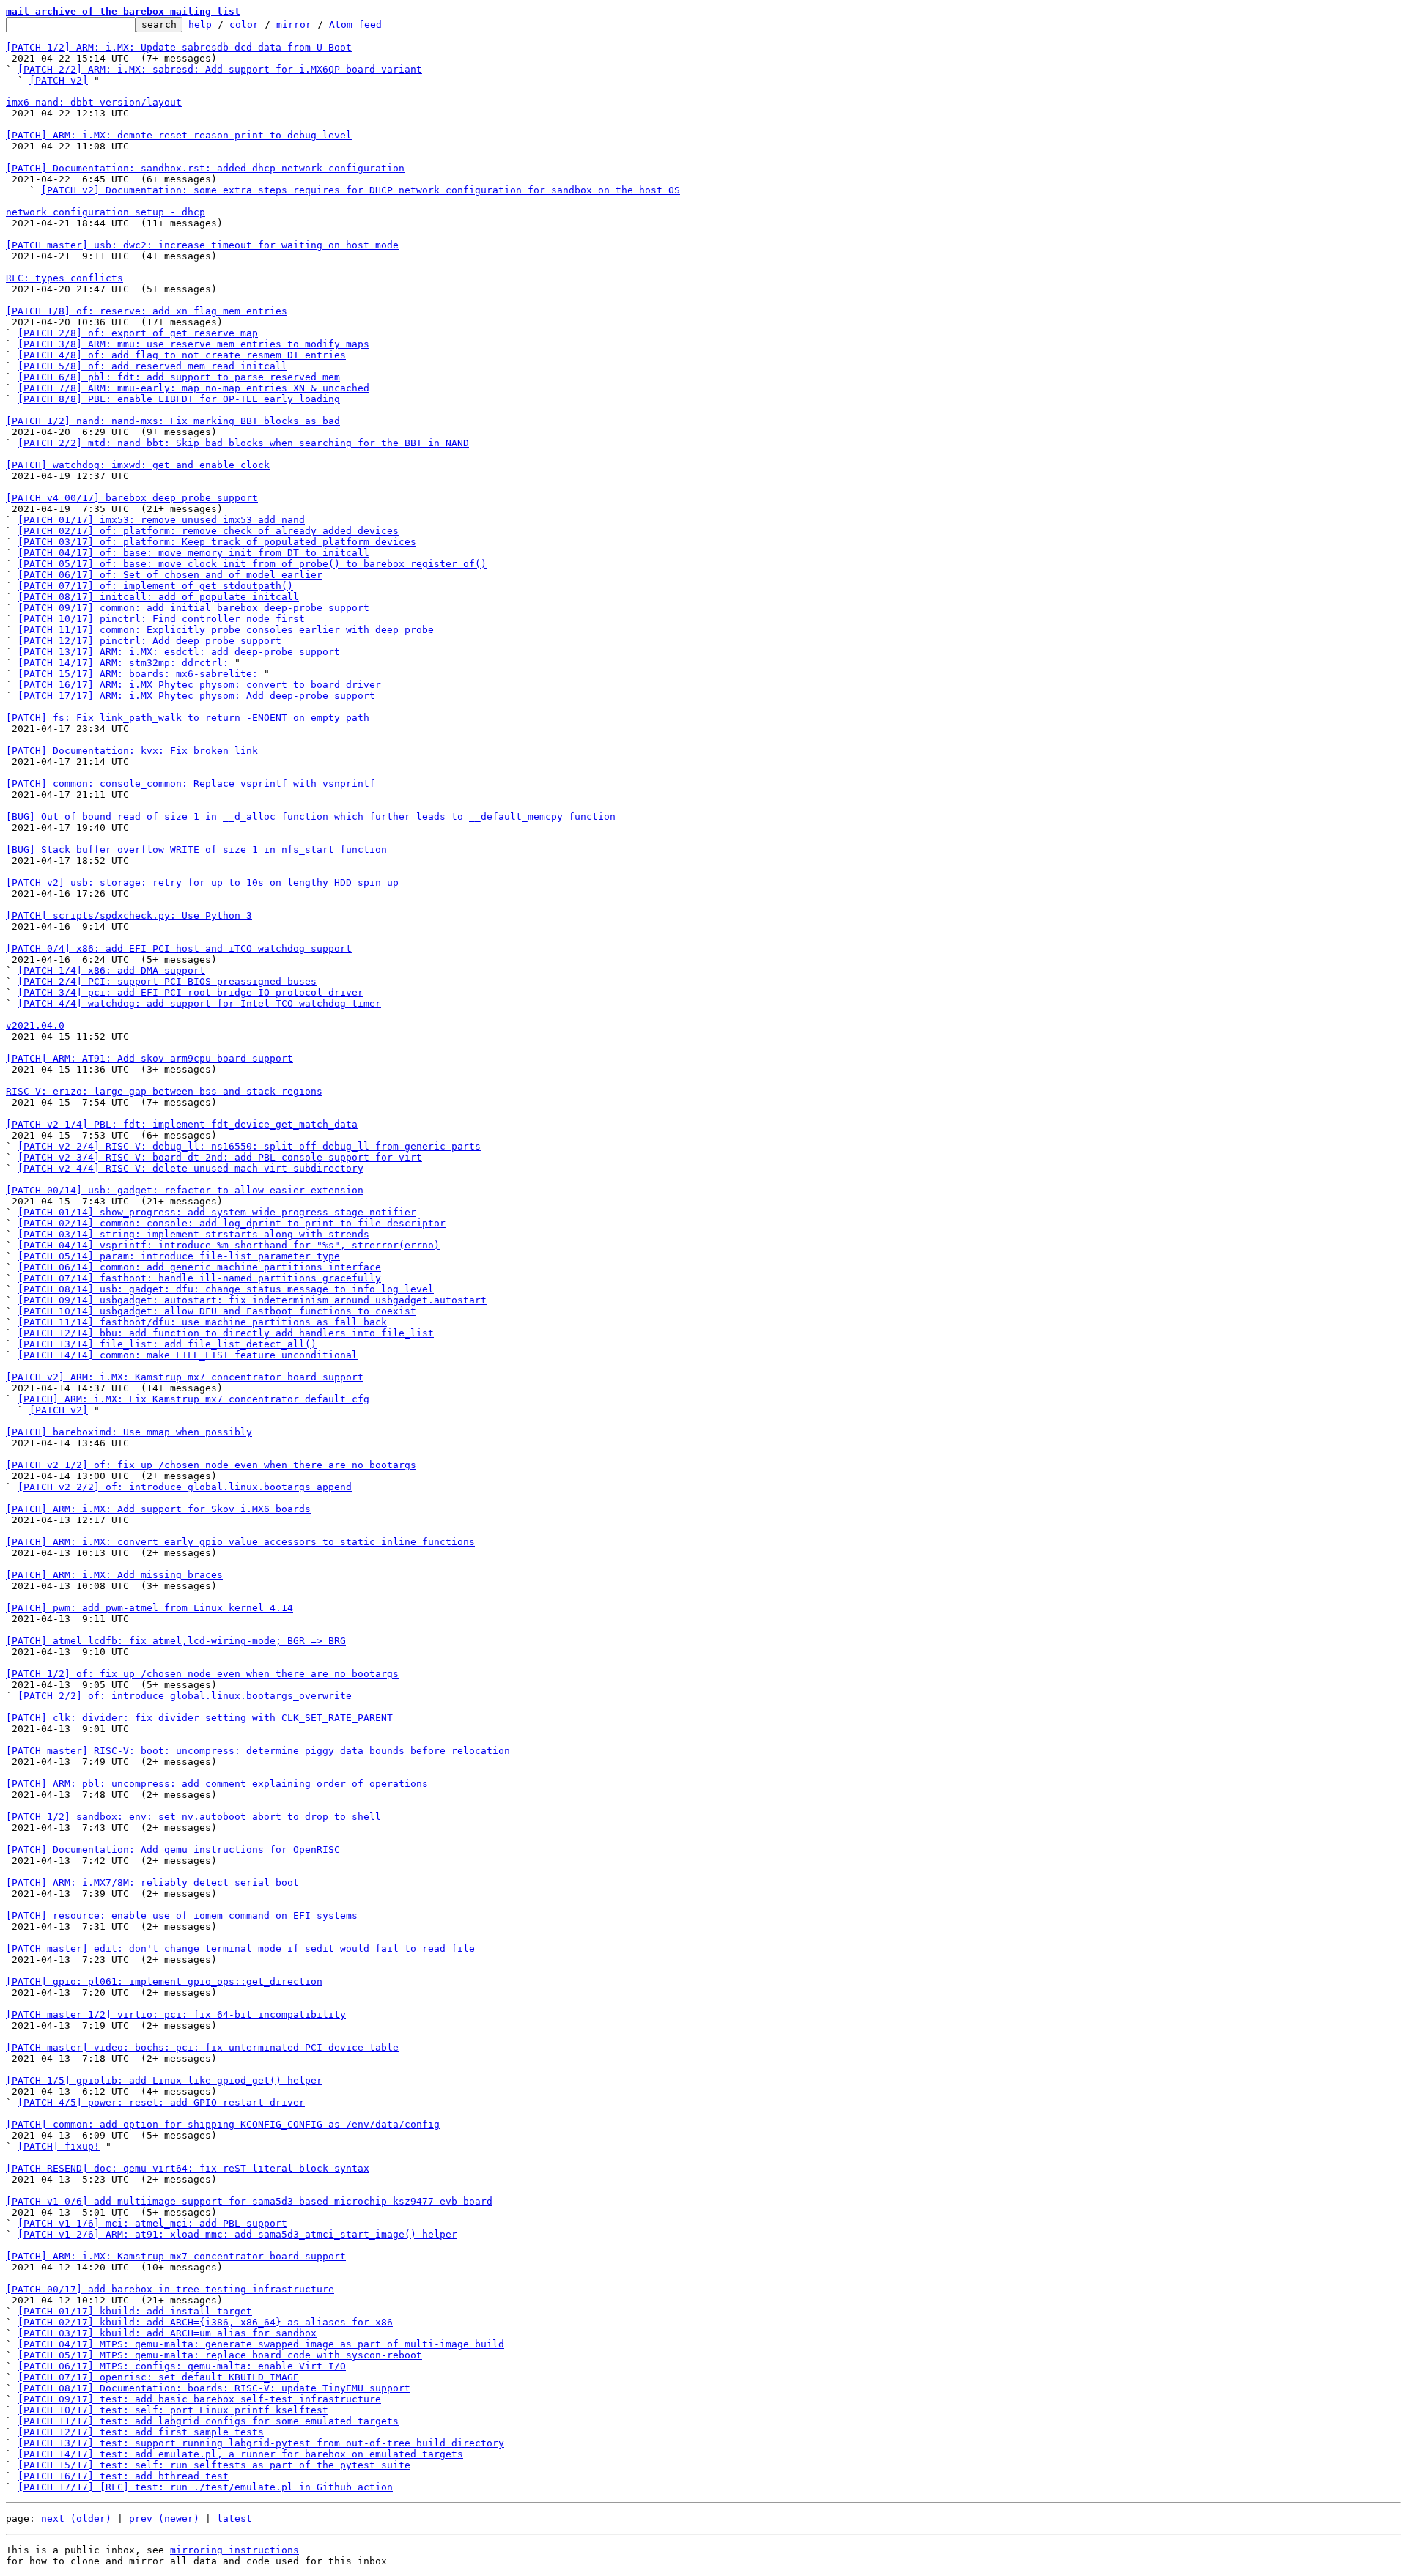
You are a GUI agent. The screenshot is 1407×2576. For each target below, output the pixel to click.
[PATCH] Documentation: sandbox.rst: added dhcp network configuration (205, 168)
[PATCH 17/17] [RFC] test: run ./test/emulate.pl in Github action (205, 2487)
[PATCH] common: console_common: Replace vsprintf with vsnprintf (191, 784)
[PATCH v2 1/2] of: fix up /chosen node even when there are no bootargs (211, 1465)
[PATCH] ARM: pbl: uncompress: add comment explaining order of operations (217, 1784)
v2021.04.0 (35, 1025)
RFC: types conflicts (64, 278)
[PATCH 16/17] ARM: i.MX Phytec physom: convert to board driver (199, 685)
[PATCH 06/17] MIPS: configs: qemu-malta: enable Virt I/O (182, 2366)
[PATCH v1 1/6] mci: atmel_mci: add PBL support (152, 2223)
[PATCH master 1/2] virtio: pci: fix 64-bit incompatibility (176, 2014)
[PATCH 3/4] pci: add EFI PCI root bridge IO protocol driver (191, 992)
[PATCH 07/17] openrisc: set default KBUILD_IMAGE (158, 2377)
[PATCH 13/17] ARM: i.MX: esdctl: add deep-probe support (179, 652)
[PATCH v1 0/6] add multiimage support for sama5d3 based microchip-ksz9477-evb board (249, 2201)
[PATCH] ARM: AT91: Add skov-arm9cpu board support (149, 1058)
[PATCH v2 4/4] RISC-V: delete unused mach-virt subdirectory (191, 1168)
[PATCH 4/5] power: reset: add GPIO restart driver (161, 2102)
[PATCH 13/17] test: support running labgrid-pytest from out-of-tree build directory (261, 2443)
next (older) (76, 2518)
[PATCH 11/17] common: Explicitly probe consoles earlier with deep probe (226, 630)
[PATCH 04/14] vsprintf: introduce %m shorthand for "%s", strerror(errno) (229, 1245)
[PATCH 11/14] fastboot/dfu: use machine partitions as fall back (202, 1322)
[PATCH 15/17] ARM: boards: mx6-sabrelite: (138, 674)
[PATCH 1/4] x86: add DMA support (111, 970)
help (200, 25)
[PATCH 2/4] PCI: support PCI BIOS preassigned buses (167, 981)
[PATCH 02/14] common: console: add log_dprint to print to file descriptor (232, 1223)
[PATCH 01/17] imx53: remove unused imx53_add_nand (161, 520)
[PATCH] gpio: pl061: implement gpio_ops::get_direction (164, 1981)
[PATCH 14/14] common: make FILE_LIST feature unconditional (188, 1355)
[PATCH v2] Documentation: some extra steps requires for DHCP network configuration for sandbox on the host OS (361, 190)
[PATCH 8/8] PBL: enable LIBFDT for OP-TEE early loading (179, 399)
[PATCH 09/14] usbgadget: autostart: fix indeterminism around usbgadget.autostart (252, 1300)
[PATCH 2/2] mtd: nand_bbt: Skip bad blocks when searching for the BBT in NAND (243, 443)
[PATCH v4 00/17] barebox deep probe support (132, 498)
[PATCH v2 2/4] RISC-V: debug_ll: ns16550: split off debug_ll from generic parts (249, 1146)
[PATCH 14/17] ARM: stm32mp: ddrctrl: (123, 663)
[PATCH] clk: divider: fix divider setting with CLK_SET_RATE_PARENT (199, 1718)
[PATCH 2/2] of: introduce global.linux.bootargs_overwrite (185, 1696)
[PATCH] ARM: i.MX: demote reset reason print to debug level (179, 135)
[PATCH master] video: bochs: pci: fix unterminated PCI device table (202, 2047)
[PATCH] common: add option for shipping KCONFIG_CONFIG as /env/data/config (223, 2124)
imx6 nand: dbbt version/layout (94, 102)
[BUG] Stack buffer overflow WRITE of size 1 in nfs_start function (196, 850)
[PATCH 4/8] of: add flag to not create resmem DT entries (182, 355)
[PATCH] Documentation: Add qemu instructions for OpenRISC (173, 1850)
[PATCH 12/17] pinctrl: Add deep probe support (149, 641)
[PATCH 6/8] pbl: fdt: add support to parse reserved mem (179, 377)
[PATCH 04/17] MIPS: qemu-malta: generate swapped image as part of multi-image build (261, 2344)
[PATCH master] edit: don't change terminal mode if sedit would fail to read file (240, 1948)
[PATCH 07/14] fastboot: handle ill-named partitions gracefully (199, 1278)
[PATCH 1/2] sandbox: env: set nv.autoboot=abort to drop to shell (193, 1817)
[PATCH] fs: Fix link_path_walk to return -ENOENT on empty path (188, 718)
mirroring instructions (234, 2550)
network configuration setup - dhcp (106, 212)
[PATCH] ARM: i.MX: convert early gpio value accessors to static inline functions (240, 1542)
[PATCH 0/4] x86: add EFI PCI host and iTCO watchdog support (179, 948)
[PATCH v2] (59, 80)
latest (234, 2518)
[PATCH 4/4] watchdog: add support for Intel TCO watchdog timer (199, 1003)
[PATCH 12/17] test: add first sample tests (141, 2432)
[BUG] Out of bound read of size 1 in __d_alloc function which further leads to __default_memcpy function (311, 817)
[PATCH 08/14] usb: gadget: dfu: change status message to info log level (226, 1289)
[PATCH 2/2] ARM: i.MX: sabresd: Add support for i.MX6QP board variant (220, 69)
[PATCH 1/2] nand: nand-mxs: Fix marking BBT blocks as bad (173, 421)
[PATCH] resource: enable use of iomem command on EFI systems (182, 1916)
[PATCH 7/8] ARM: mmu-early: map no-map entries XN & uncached (193, 388)
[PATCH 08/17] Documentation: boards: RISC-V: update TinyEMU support (214, 2388)
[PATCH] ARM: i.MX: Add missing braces (114, 1575)
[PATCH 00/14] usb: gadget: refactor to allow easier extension (185, 1190)
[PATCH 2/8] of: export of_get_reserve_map (138, 333)
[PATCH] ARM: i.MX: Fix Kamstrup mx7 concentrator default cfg (193, 1399)
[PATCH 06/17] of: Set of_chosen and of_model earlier (170, 575)
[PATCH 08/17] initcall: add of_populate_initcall (158, 597)
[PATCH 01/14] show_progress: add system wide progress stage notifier (217, 1212)
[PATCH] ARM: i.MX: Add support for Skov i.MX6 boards (158, 1509)
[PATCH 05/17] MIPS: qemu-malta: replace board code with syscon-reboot (220, 2355)
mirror (294, 25)
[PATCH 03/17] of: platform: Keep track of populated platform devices (217, 542)
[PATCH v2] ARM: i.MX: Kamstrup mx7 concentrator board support (185, 1377)
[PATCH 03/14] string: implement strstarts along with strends (193, 1234)
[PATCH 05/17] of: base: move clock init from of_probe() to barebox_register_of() (252, 564)
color (244, 25)
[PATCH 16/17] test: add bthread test (123, 2476)
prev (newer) (164, 2518)
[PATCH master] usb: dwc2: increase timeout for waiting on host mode (202, 245)
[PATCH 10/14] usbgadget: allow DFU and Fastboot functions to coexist (217, 1311)
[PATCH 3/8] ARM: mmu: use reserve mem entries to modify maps (193, 344)
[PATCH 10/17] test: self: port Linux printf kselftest (173, 2410)
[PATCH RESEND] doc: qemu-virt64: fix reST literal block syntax (188, 2168)
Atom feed (355, 25)
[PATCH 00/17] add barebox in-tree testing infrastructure (170, 2289)
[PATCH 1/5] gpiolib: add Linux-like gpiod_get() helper (164, 2080)
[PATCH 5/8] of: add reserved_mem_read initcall (152, 366)
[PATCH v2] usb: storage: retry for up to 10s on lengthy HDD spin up (202, 882)
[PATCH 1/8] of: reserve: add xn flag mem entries (147, 311)
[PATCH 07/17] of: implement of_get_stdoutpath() (155, 586)
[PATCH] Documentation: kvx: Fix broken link (132, 751)
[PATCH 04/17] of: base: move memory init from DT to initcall (193, 553)
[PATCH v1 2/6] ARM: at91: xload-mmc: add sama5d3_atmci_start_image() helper (237, 2234)
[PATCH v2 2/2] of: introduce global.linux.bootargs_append (185, 1487)
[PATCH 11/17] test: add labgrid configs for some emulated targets (208, 2421)
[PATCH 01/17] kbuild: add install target (135, 2311)
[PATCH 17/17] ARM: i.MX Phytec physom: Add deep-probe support (196, 696)
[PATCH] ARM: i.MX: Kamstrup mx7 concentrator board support (176, 2256)
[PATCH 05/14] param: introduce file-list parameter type (179, 1256)
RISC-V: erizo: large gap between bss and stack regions (164, 1091)
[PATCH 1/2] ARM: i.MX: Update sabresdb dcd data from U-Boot (179, 47)
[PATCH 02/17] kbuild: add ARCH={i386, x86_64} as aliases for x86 (205, 2322)
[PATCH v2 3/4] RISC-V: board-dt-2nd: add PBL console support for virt (220, 1157)
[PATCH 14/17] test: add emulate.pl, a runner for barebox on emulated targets (240, 2454)
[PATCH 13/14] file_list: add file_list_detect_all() (167, 1344)
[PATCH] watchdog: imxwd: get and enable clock (138, 465)
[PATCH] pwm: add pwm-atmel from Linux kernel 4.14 (149, 1608)
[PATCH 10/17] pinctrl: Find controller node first (161, 619)
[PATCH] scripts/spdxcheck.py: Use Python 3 (129, 915)
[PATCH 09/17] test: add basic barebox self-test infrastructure (199, 2399)
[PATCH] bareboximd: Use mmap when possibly (129, 1432)
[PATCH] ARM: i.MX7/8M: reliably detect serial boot (152, 1883)
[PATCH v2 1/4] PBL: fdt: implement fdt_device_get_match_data (182, 1124)
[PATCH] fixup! (59, 2146)
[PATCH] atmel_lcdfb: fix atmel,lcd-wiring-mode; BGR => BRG (176, 1641)
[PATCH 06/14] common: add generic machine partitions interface (199, 1267)
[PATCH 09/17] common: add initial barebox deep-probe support (193, 608)
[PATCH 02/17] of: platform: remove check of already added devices (208, 531)
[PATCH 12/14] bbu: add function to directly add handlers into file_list (226, 1333)
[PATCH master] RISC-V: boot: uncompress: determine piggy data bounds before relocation (258, 1751)
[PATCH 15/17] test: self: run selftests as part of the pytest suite (214, 2465)
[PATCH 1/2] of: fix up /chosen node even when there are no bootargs (202, 1674)
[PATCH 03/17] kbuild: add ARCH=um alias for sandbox (167, 2333)
